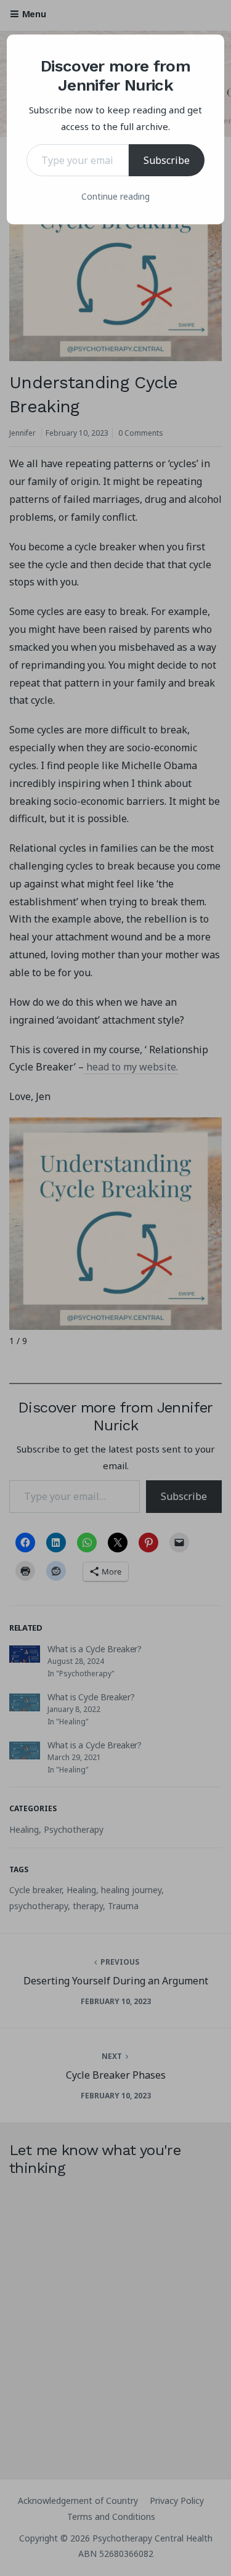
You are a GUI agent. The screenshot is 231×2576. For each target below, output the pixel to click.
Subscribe (167, 160)
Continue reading (115, 196)
